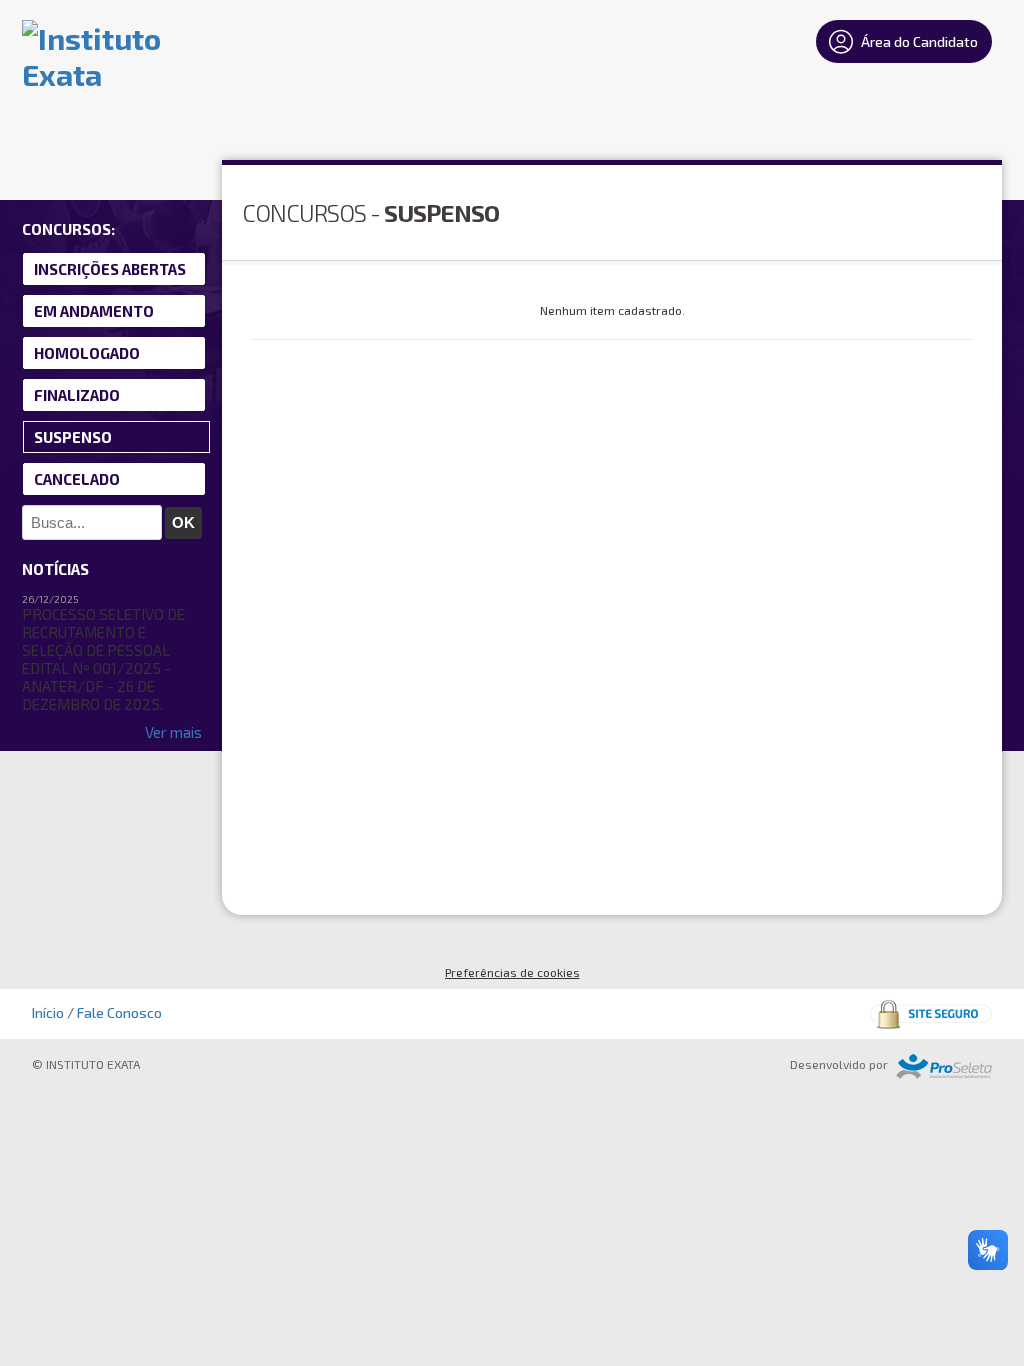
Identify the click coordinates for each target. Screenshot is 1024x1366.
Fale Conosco (119, 1012)
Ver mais (173, 732)
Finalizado (77, 395)
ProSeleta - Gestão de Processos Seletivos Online (944, 1066)
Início (48, 1012)
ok (183, 522)
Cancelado (77, 479)
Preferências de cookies (512, 972)
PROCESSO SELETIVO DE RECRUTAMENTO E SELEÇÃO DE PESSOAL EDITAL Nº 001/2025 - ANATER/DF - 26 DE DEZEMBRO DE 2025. (103, 659)
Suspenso (73, 437)
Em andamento (94, 311)
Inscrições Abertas (110, 269)
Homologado (87, 353)
